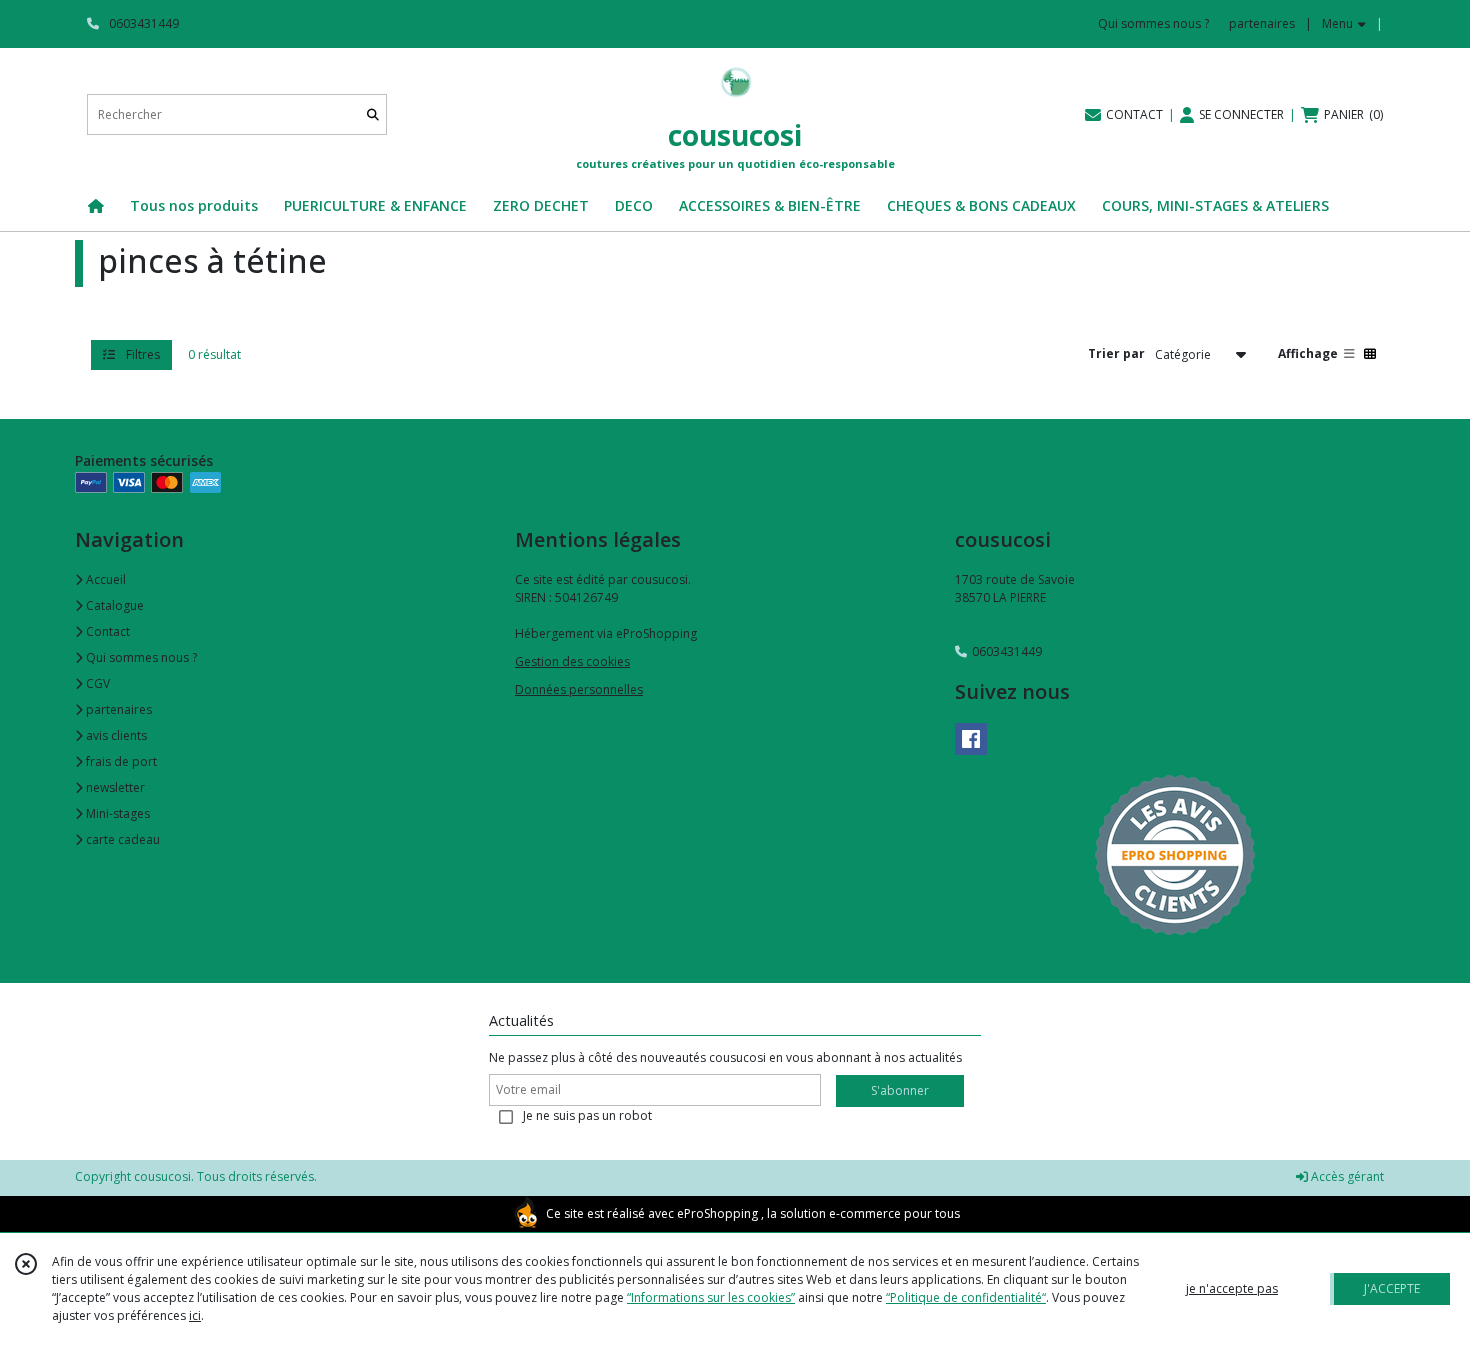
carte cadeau (121, 839)
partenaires (117, 709)
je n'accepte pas (1232, 1288)
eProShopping (717, 1213)
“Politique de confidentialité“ (966, 1297)
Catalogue (113, 605)
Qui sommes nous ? (140, 657)
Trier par (1116, 353)
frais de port (120, 761)
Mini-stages (116, 813)
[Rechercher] (373, 114)
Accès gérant (1346, 1176)
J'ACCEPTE (1392, 1288)
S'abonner (900, 1090)
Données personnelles (579, 689)
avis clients (115, 735)
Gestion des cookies (572, 661)
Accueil (104, 579)
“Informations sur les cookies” (711, 1297)
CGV (96, 683)
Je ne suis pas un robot (587, 1115)
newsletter (114, 787)
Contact (106, 631)
